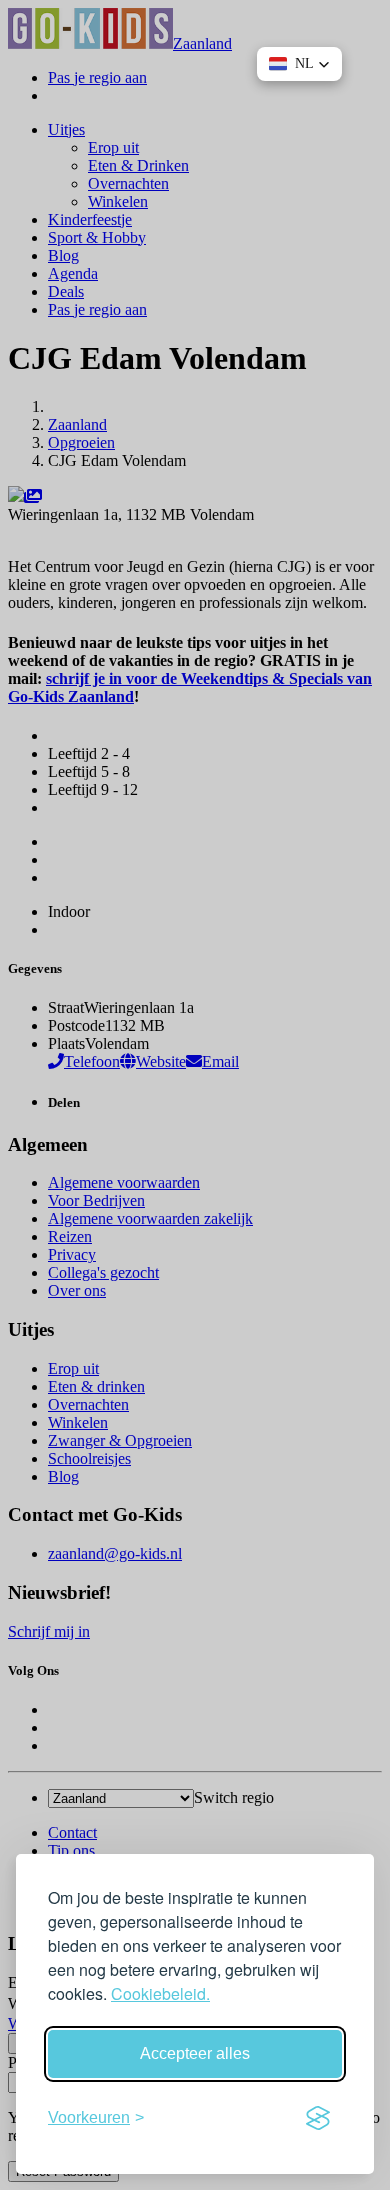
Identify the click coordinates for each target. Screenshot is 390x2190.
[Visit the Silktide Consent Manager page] (318, 2118)
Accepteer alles (195, 2053)
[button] (299, 64)
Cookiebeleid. (160, 1993)
